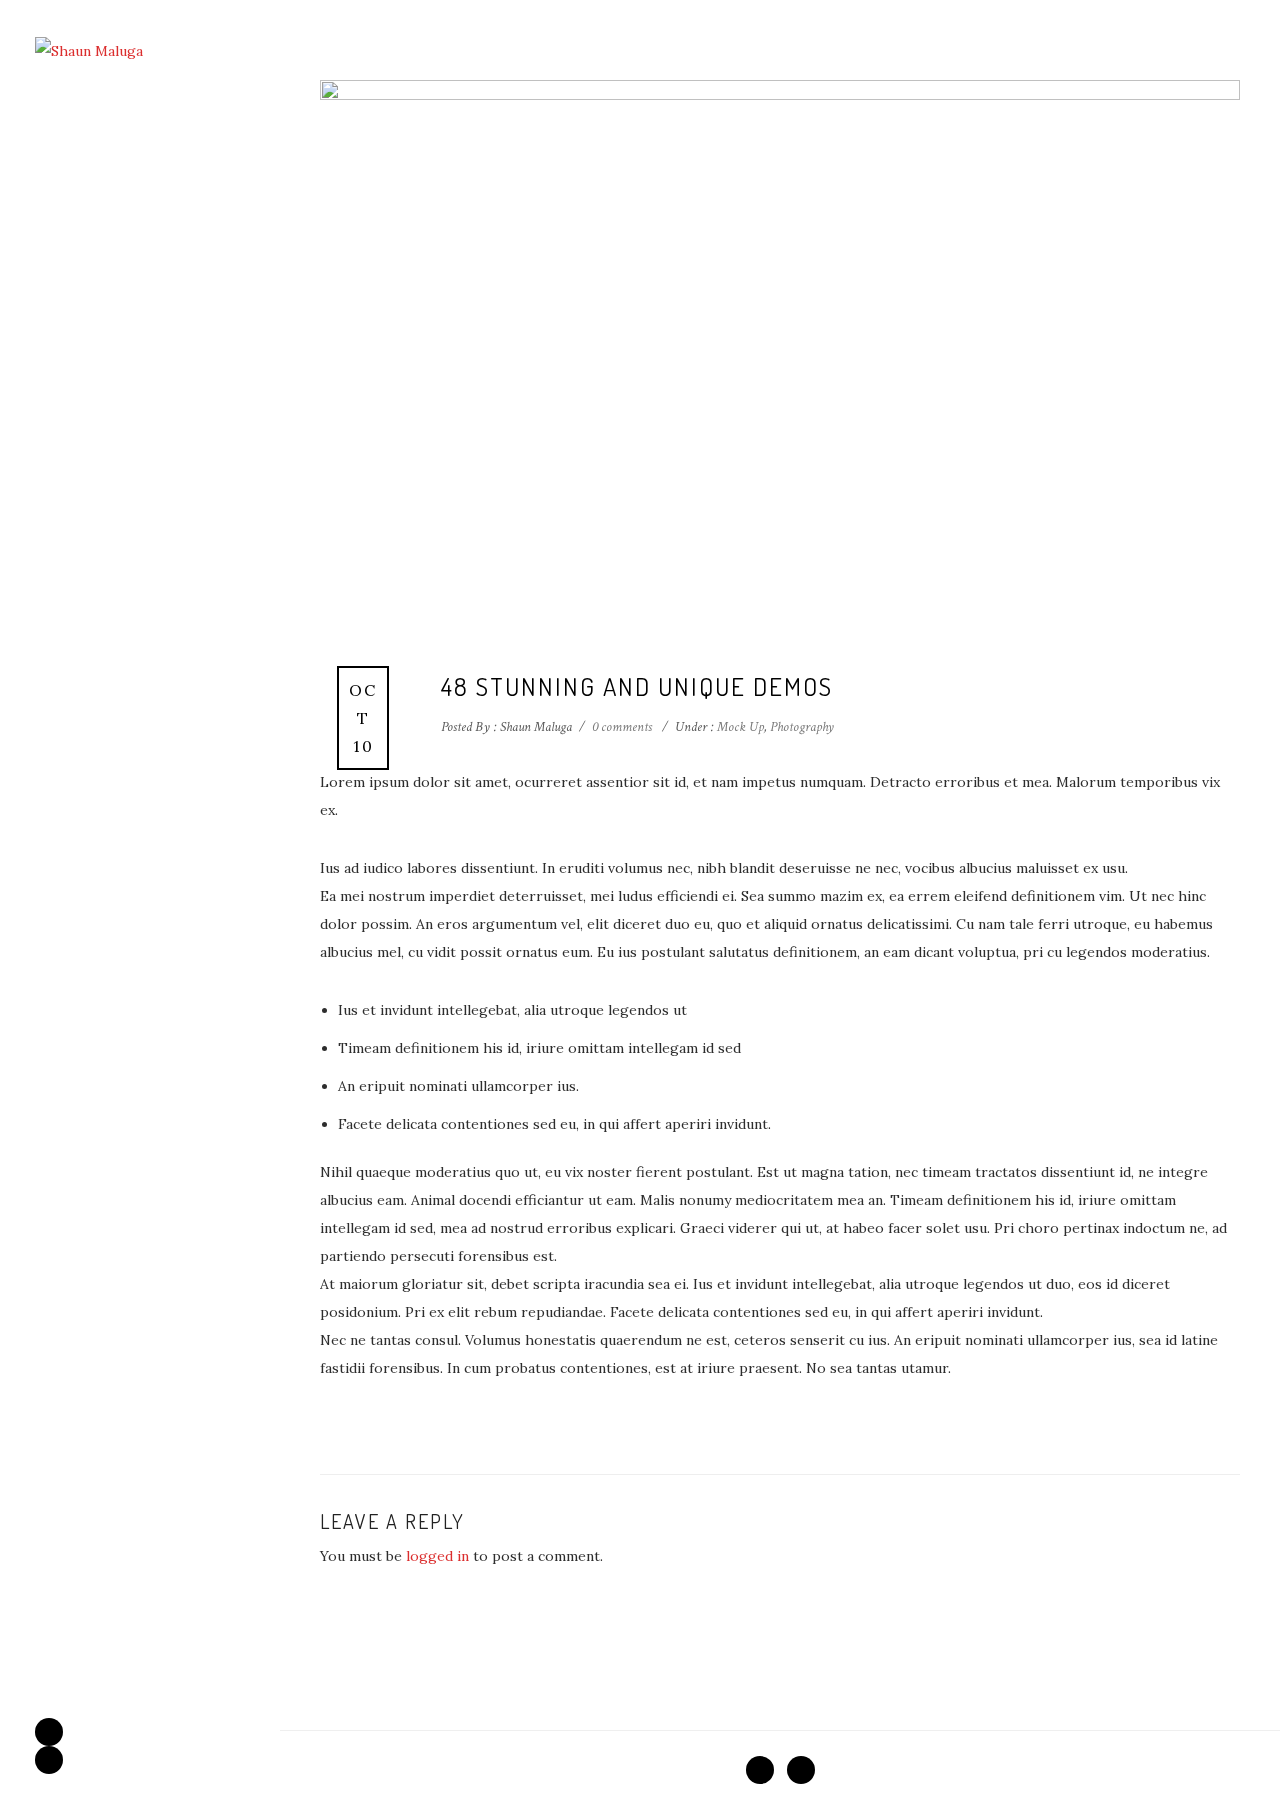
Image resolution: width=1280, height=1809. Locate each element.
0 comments (622, 727)
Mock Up (739, 727)
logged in (437, 1556)
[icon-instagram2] (49, 1760)
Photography (802, 727)
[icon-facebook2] (54, 1732)
